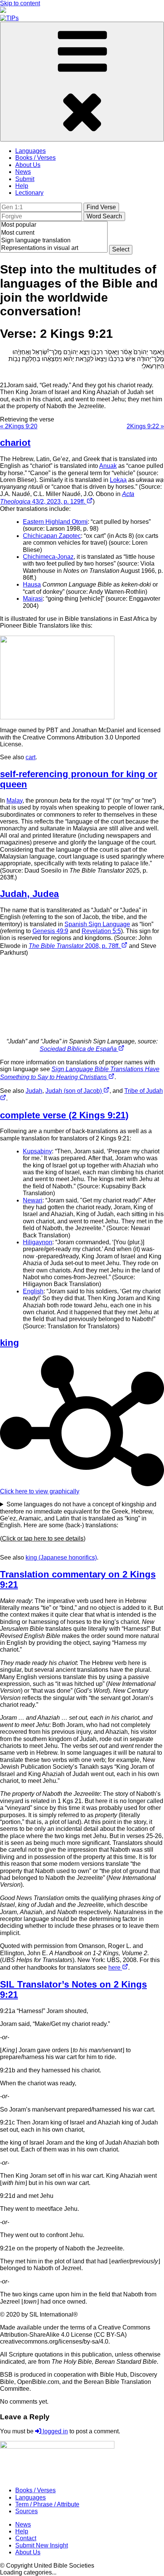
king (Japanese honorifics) (61, 1558)
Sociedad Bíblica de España (79, 1049)
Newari (33, 1200)
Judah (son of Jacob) (74, 1091)
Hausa (32, 584)
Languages (31, 151)
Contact (26, 2538)
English (33, 1291)
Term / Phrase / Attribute (47, 2504)
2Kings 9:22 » (145, 426)
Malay (14, 801)
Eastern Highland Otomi (55, 522)
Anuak (108, 466)
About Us (28, 165)
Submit (25, 179)
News (23, 172)
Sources (27, 2511)
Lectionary (29, 193)
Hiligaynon (38, 1242)
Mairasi (33, 599)
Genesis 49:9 (50, 931)
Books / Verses (35, 158)
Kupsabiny (37, 1151)
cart (31, 757)
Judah (34, 1091)
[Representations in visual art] (54, 248)
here (115, 1968)
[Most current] (54, 233)
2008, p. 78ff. (75, 946)
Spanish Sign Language (97, 924)
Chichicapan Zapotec (52, 536)
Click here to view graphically (40, 1491)
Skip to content (20, 3)
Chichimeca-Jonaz (48, 557)
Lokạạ (118, 480)
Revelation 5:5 (101, 931)
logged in (55, 2431)
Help (22, 186)
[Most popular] (54, 225)
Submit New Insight (42, 2545)
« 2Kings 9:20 (19, 426)
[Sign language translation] (54, 241)
